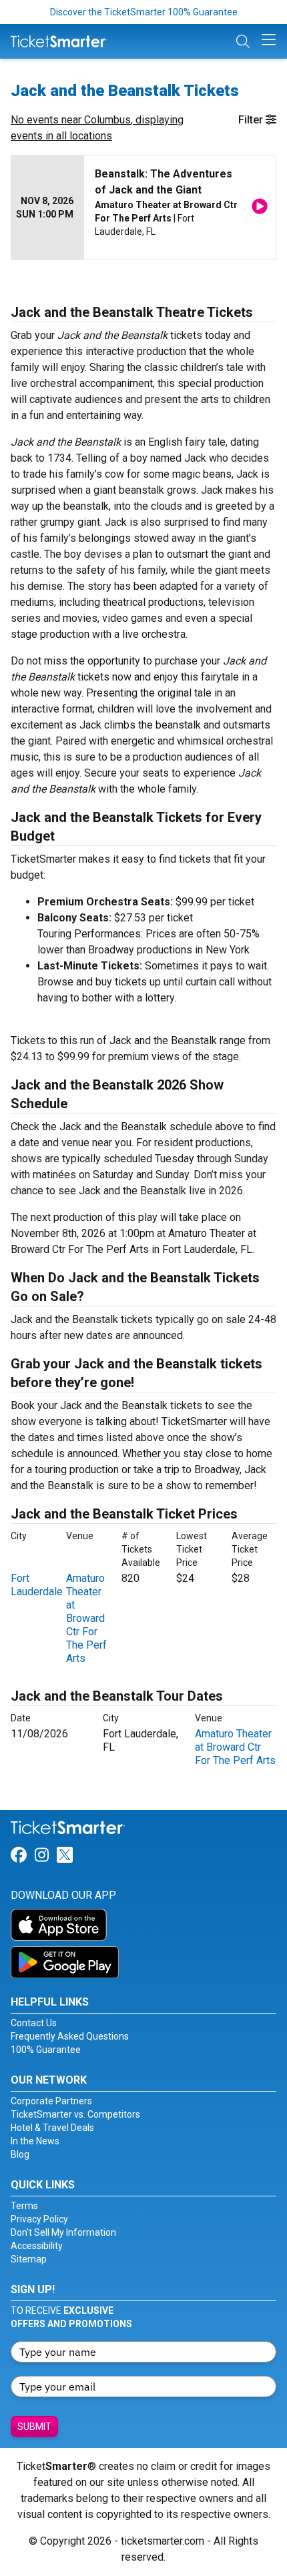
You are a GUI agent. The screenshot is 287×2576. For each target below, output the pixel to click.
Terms (24, 2206)
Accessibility (37, 2246)
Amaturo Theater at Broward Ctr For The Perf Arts (86, 1618)
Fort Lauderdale (37, 1585)
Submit (34, 2427)
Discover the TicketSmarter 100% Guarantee (144, 12)
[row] (143, 208)
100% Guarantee (46, 2050)
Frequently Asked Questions (70, 2036)
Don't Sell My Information (63, 2232)
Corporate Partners (51, 2101)
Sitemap (29, 2259)
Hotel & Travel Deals (52, 2128)
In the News (35, 2141)
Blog (20, 2154)
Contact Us (34, 2023)
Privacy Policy (39, 2219)
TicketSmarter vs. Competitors (75, 2114)
